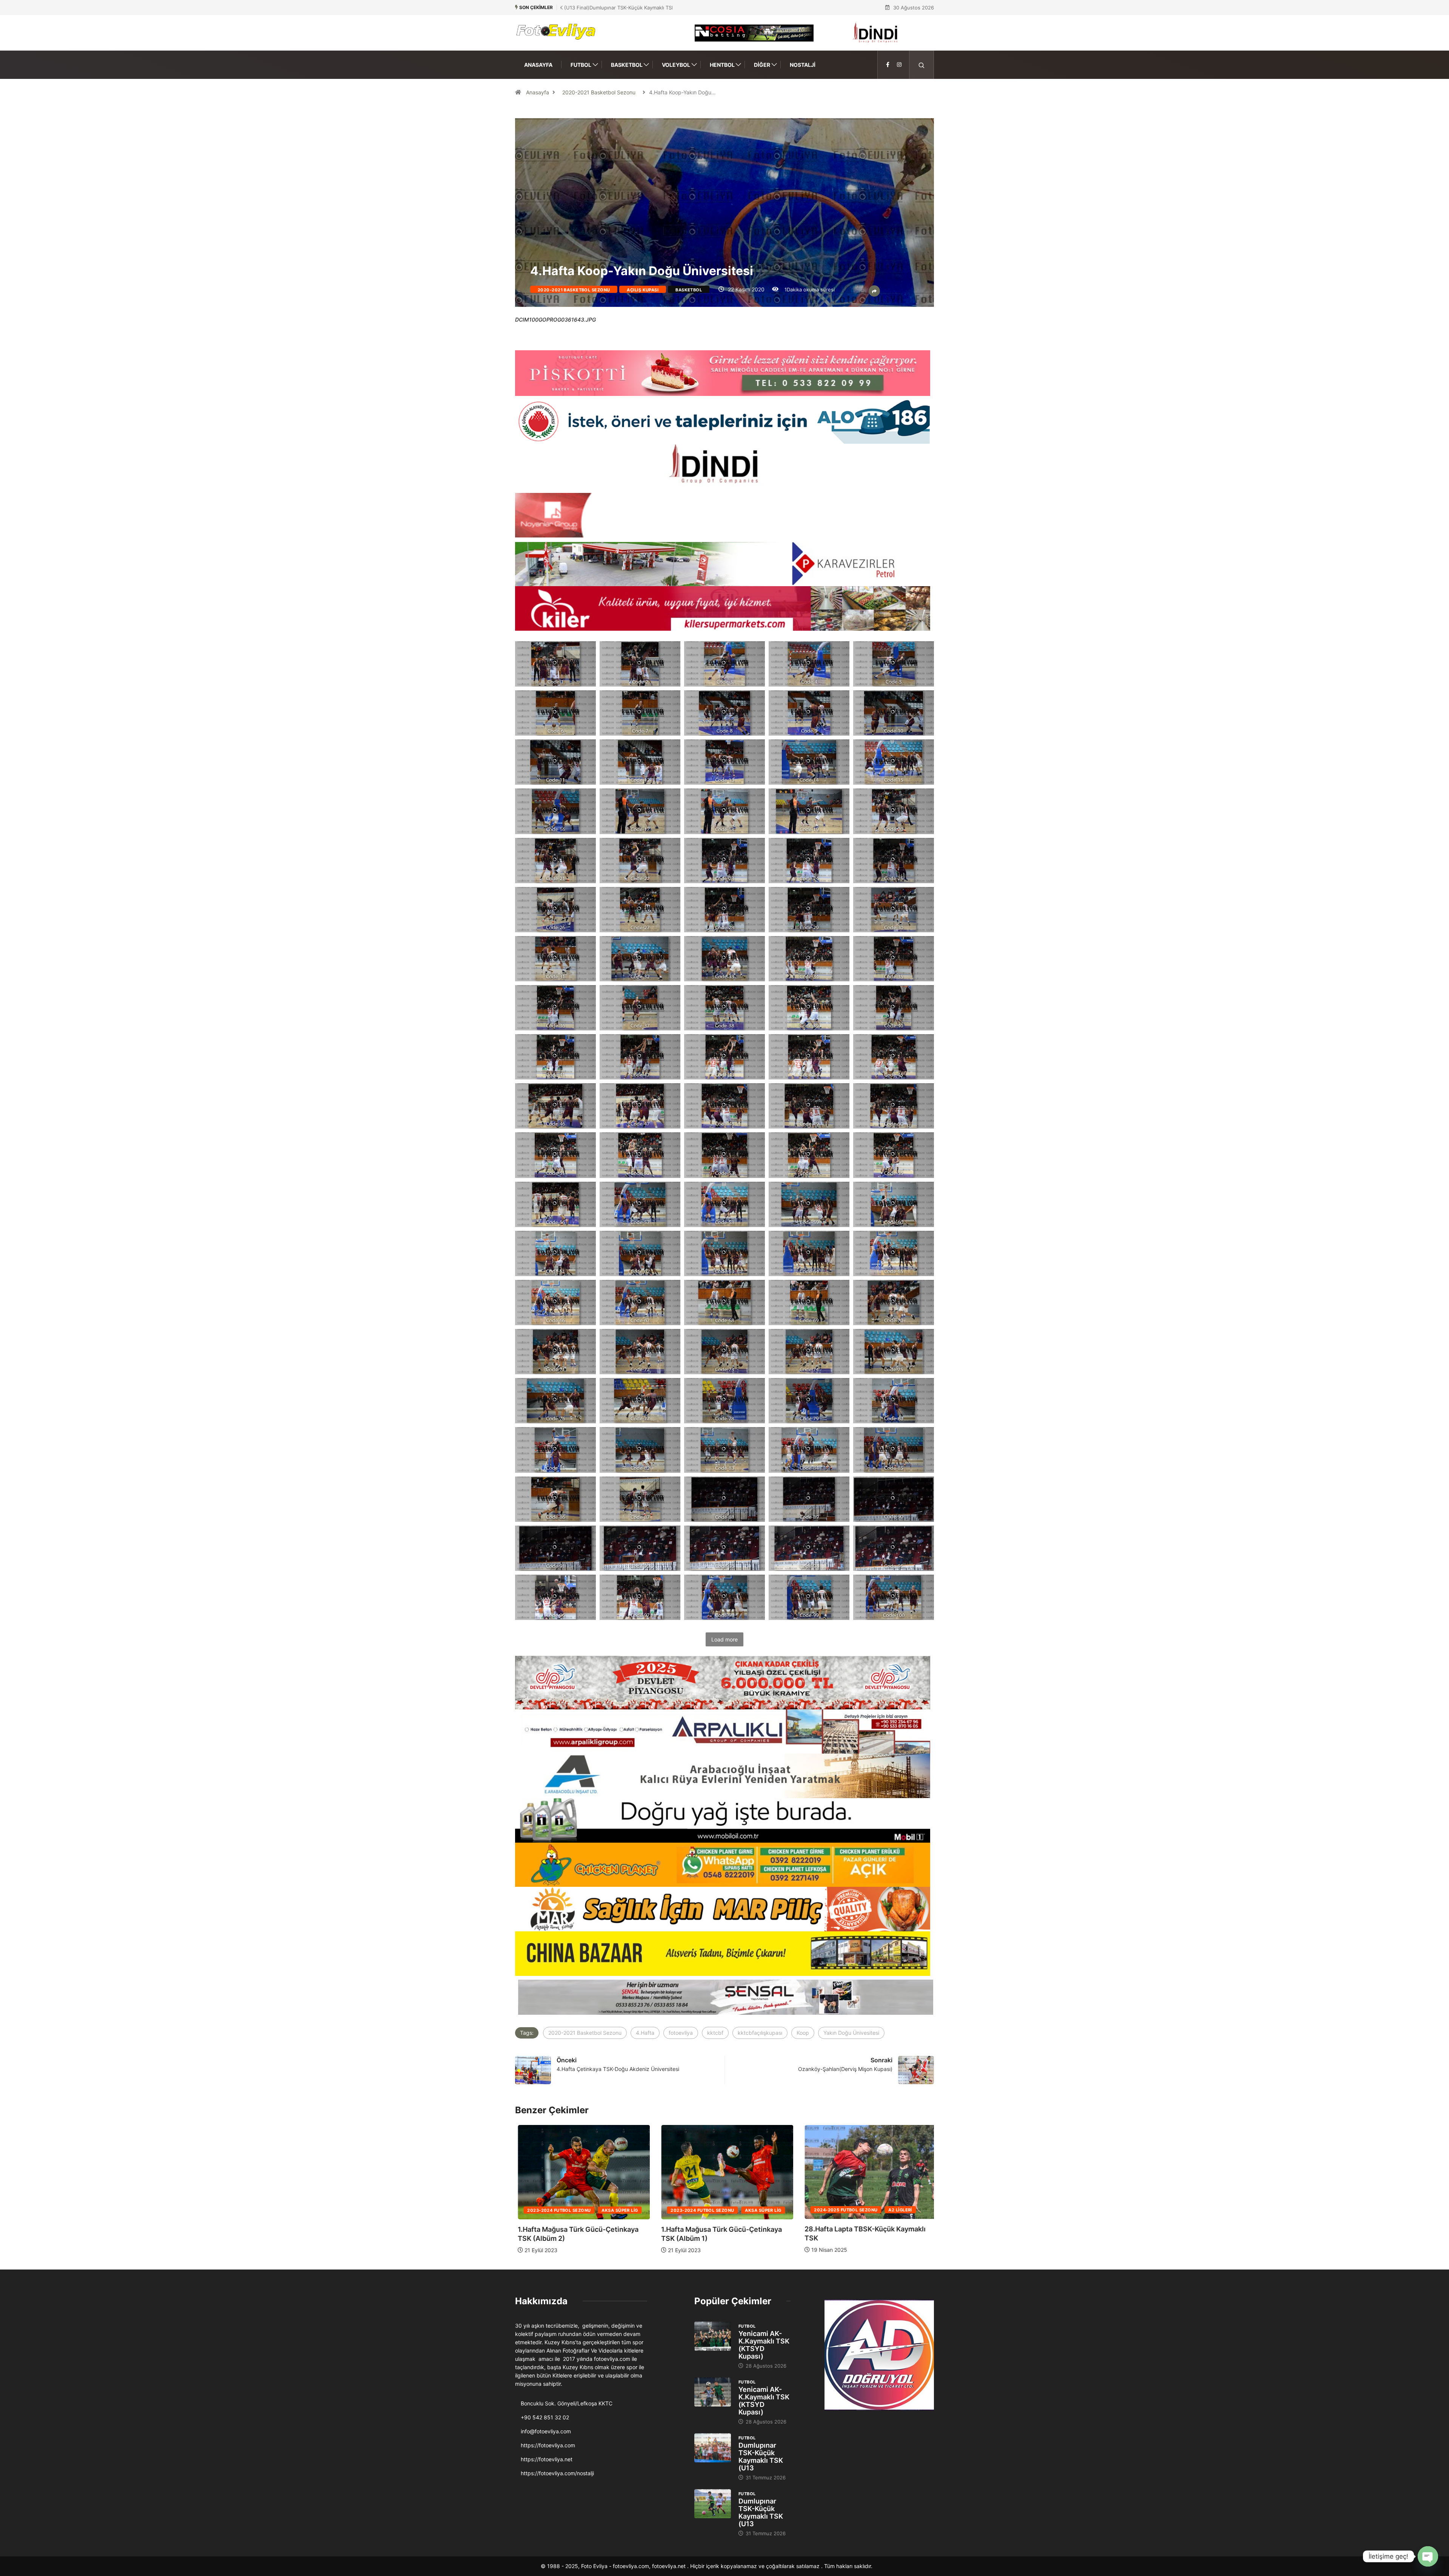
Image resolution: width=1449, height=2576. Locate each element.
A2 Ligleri (611, 2210)
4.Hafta (645, 2033)
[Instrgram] (899, 65)
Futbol (581, 65)
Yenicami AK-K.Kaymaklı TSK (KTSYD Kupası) (764, 2345)
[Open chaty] (1428, 2556)
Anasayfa (538, 65)
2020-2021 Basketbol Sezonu (599, 92)
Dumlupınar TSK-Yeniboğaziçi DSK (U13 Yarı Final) (618, 8)
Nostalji (803, 65)
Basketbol (627, 65)
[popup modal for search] (922, 65)
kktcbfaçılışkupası (760, 2033)
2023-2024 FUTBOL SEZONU (700, 2210)
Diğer (762, 65)
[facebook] (888, 65)
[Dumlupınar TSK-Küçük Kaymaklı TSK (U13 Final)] (713, 2448)
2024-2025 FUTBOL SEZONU (556, 2210)
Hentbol (722, 65)
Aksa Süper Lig (760, 2210)
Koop (803, 2033)
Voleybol (676, 65)
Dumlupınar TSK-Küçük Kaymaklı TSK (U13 (761, 2457)
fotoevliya (681, 2033)
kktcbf (715, 2033)
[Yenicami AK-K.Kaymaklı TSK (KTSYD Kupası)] (713, 2336)
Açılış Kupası (643, 290)
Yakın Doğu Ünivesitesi (851, 2033)
